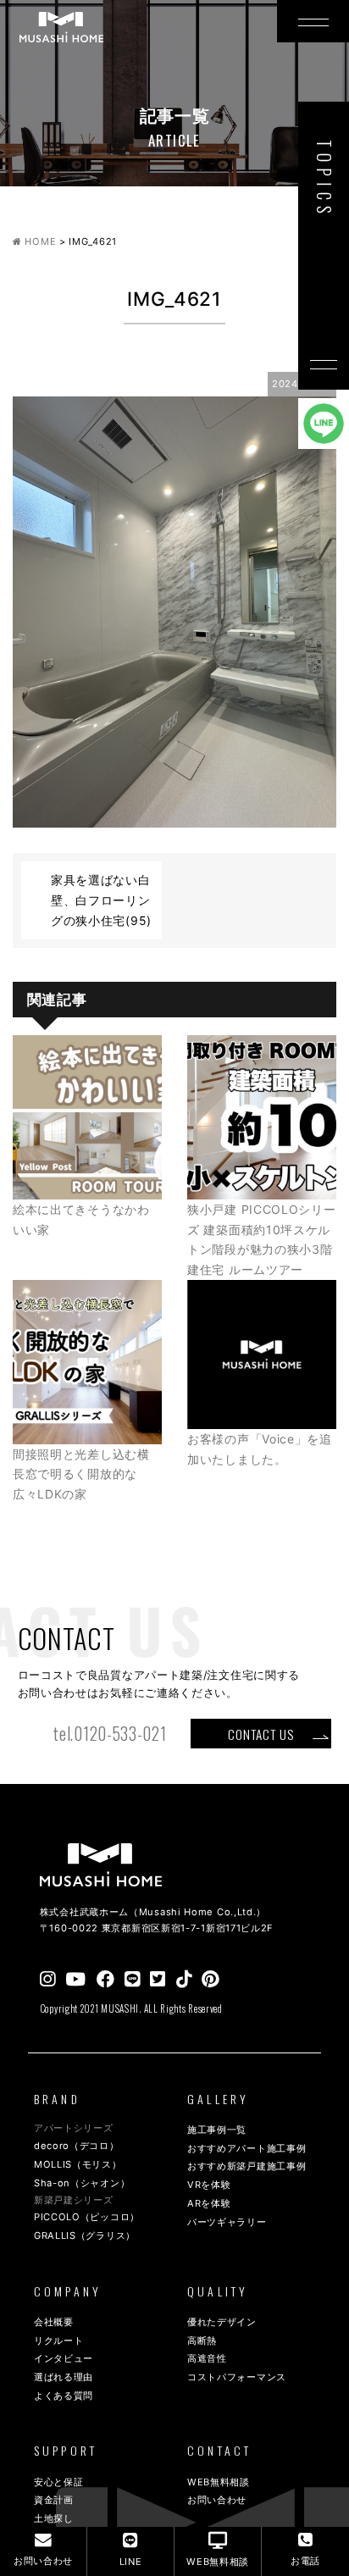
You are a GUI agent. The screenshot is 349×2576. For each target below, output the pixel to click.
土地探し (54, 2518)
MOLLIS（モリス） (78, 2164)
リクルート (59, 2341)
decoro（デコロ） (77, 2146)
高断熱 (202, 2341)
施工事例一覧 (217, 2130)
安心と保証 (59, 2482)
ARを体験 (209, 2203)
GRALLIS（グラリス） (85, 2235)
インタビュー (64, 2358)
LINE (131, 2562)
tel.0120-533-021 (110, 1734)
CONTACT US (260, 1734)
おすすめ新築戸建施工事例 (247, 2166)
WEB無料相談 (219, 2482)
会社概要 (54, 2322)
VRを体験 (209, 2185)
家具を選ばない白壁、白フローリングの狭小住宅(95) (101, 900)
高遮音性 (207, 2358)
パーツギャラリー (227, 2222)
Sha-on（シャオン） (82, 2183)
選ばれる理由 (64, 2377)
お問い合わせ (217, 2500)
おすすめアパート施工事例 (247, 2148)
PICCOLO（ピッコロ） (87, 2217)
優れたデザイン (222, 2322)
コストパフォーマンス (237, 2377)
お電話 (305, 2561)
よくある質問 (64, 2396)
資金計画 (54, 2500)
